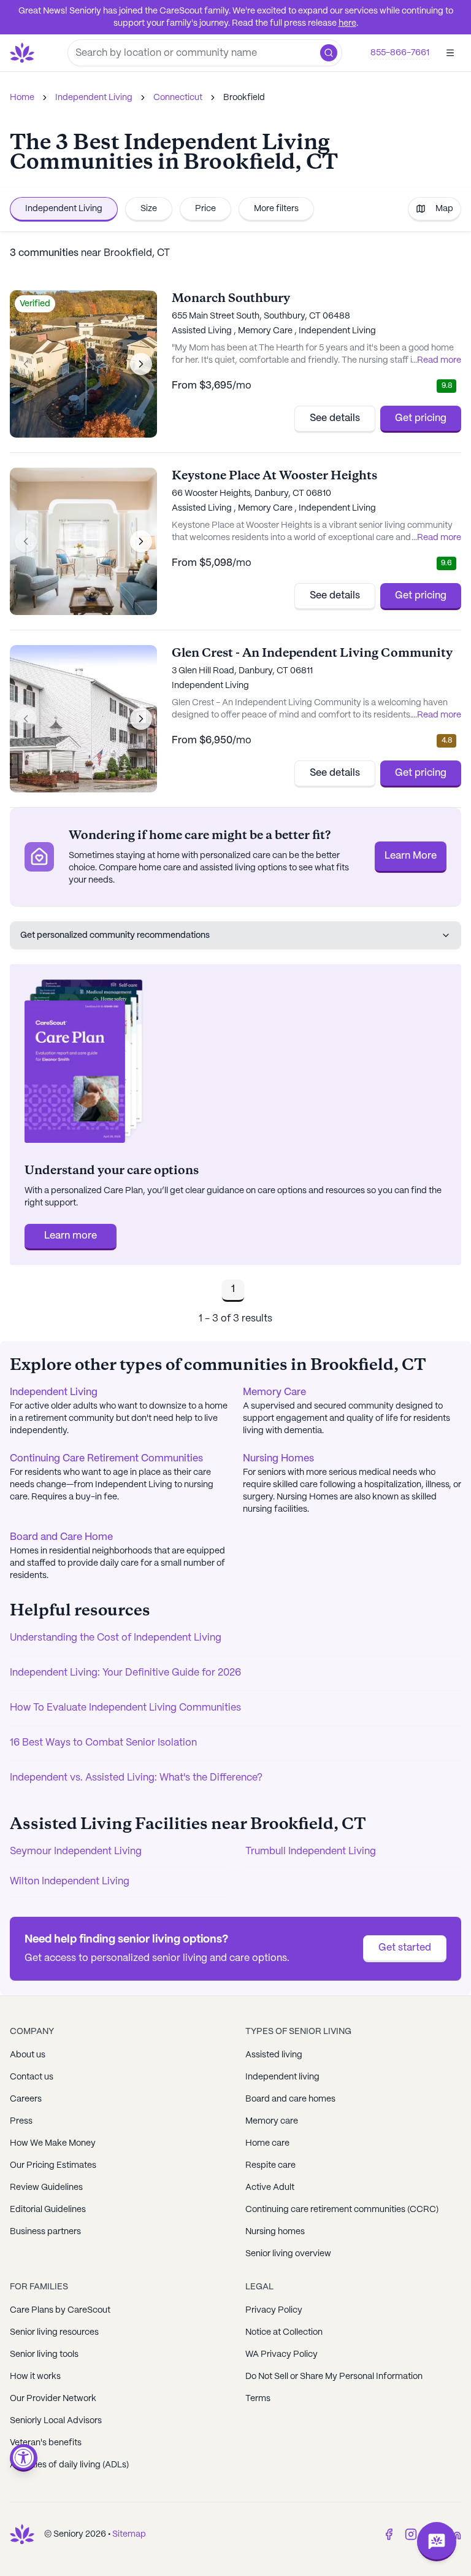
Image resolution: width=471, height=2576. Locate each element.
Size (149, 209)
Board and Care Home (61, 1537)
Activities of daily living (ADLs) (69, 2465)
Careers (26, 2099)
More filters (276, 209)
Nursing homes (275, 2232)
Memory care (272, 2121)
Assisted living (274, 2055)
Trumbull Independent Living (311, 1851)
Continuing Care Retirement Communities (106, 1459)
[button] (329, 53)
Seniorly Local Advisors (56, 2421)
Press (21, 2121)
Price (205, 209)
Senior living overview (288, 2254)
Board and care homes (290, 2099)
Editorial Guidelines (48, 2210)
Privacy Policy (274, 2310)
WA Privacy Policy (281, 2354)
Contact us (32, 2077)
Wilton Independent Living (70, 1882)
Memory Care (274, 1392)
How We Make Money (53, 2143)
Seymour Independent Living (76, 1851)
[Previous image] (26, 364)
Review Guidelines (46, 2187)
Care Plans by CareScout (60, 2310)
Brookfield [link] (244, 98)
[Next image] (141, 364)
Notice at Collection (284, 2332)
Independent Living (94, 98)
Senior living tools (44, 2354)
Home (22, 98)
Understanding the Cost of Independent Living (116, 1638)
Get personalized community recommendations (115, 935)
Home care (267, 2143)
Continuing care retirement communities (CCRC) (342, 2210)
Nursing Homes (278, 1459)
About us (28, 2055)
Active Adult (270, 2187)
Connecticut (178, 98)
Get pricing (421, 418)
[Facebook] (389, 2534)
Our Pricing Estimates (53, 2165)
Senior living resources (54, 2332)
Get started (405, 1948)
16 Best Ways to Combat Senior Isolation (103, 1743)
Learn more (71, 1236)
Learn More (411, 856)
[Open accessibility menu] (24, 2458)
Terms (258, 2399)
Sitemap (129, 2534)
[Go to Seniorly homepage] (22, 2534)
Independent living (282, 2077)
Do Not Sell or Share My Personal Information (334, 2377)
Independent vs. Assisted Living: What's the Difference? (136, 1778)
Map (444, 209)
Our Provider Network (53, 2399)
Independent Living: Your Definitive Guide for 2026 (125, 1673)
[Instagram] (411, 2534)
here (347, 23)
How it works (35, 2377)
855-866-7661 (400, 53)
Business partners (45, 2232)
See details (335, 418)
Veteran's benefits (46, 2443)
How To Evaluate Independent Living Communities (125, 1708)
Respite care (270, 2165)
